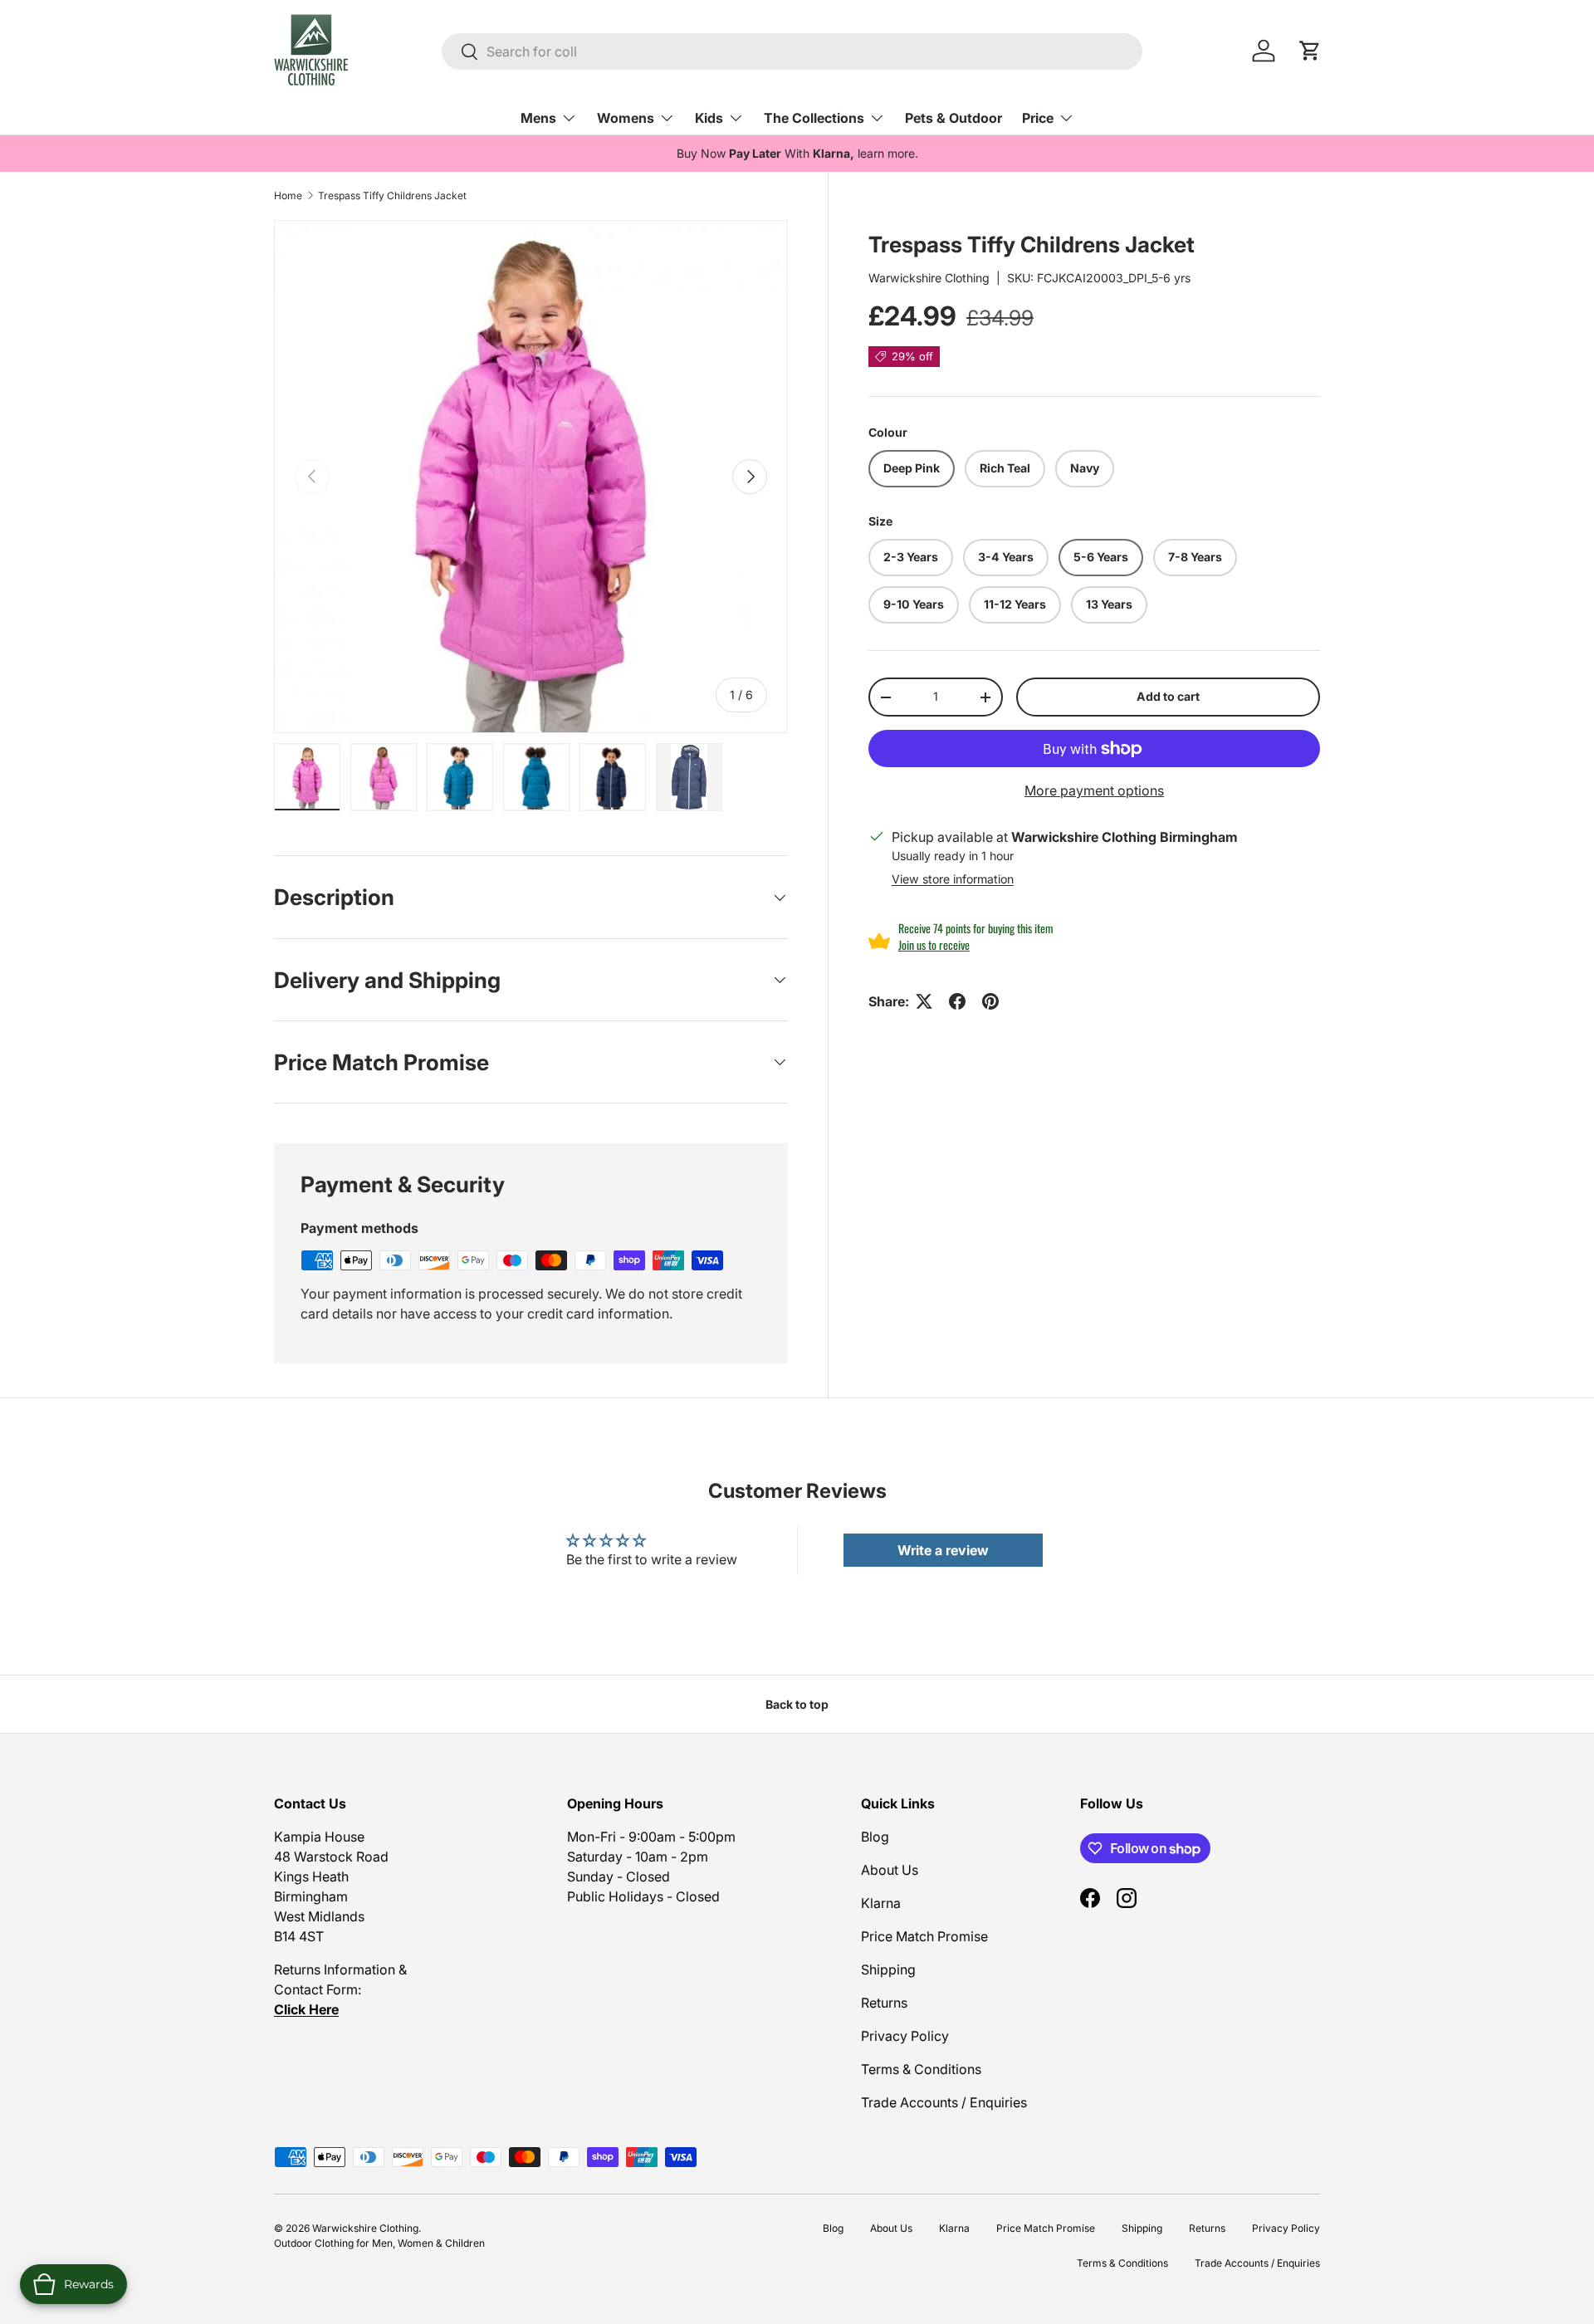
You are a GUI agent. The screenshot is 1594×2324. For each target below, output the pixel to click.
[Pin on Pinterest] (990, 1001)
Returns (884, 2003)
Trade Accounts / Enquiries (944, 2102)
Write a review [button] (943, 1550)
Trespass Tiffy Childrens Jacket (392, 196)
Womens (626, 118)
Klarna (881, 1903)
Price (1038, 118)
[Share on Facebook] (957, 1001)
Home (288, 196)
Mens (538, 118)
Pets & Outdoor (953, 118)
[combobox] (792, 51)
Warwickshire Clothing (929, 278)
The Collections (814, 118)
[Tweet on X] (924, 1001)
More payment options (1094, 791)
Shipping (888, 1969)
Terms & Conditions (921, 2069)
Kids (709, 118)
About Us (890, 1870)
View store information (953, 879)
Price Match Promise (924, 1936)
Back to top (797, 1704)
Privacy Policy (905, 2036)
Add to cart (1168, 696)
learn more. (888, 153)
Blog (875, 1837)
